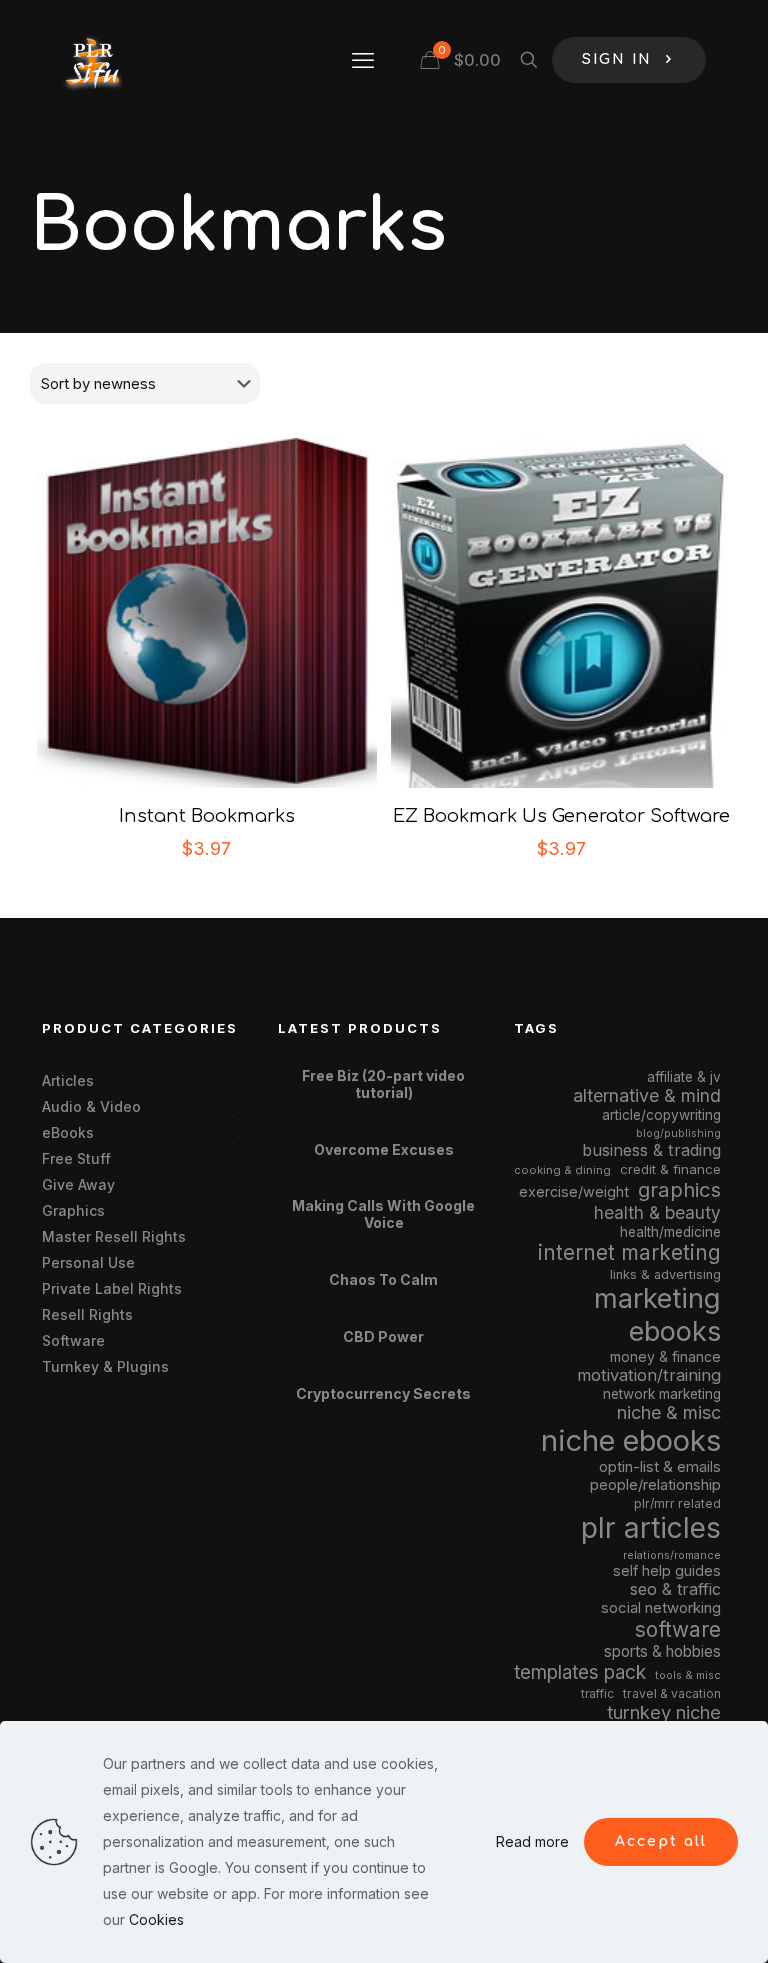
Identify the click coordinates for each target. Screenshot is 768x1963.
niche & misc (669, 1412)
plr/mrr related (677, 1503)
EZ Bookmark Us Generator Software (561, 816)
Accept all (661, 1841)
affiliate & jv (684, 1077)
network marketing (662, 1394)
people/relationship (655, 1485)
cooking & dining (562, 1170)
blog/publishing (678, 1133)
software (678, 1629)
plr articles (651, 1528)
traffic (597, 1694)
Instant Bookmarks (207, 816)
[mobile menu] (363, 60)
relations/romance (672, 1555)
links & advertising (665, 1274)
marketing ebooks (657, 1315)
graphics (679, 1189)
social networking (661, 1608)
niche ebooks (631, 1440)
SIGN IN (617, 59)
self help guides (667, 1570)
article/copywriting (661, 1115)
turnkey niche (664, 1712)
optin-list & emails (660, 1467)
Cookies (156, 1919)
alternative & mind (647, 1095)
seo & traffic (675, 1589)
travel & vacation (672, 1693)
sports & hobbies (662, 1651)
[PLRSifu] (92, 60)
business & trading (651, 1150)
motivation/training (649, 1375)
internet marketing (629, 1252)
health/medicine (670, 1232)
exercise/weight (574, 1191)
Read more (532, 1841)
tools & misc (688, 1675)
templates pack (580, 1672)
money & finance (665, 1356)
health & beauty (657, 1212)
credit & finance (670, 1169)
